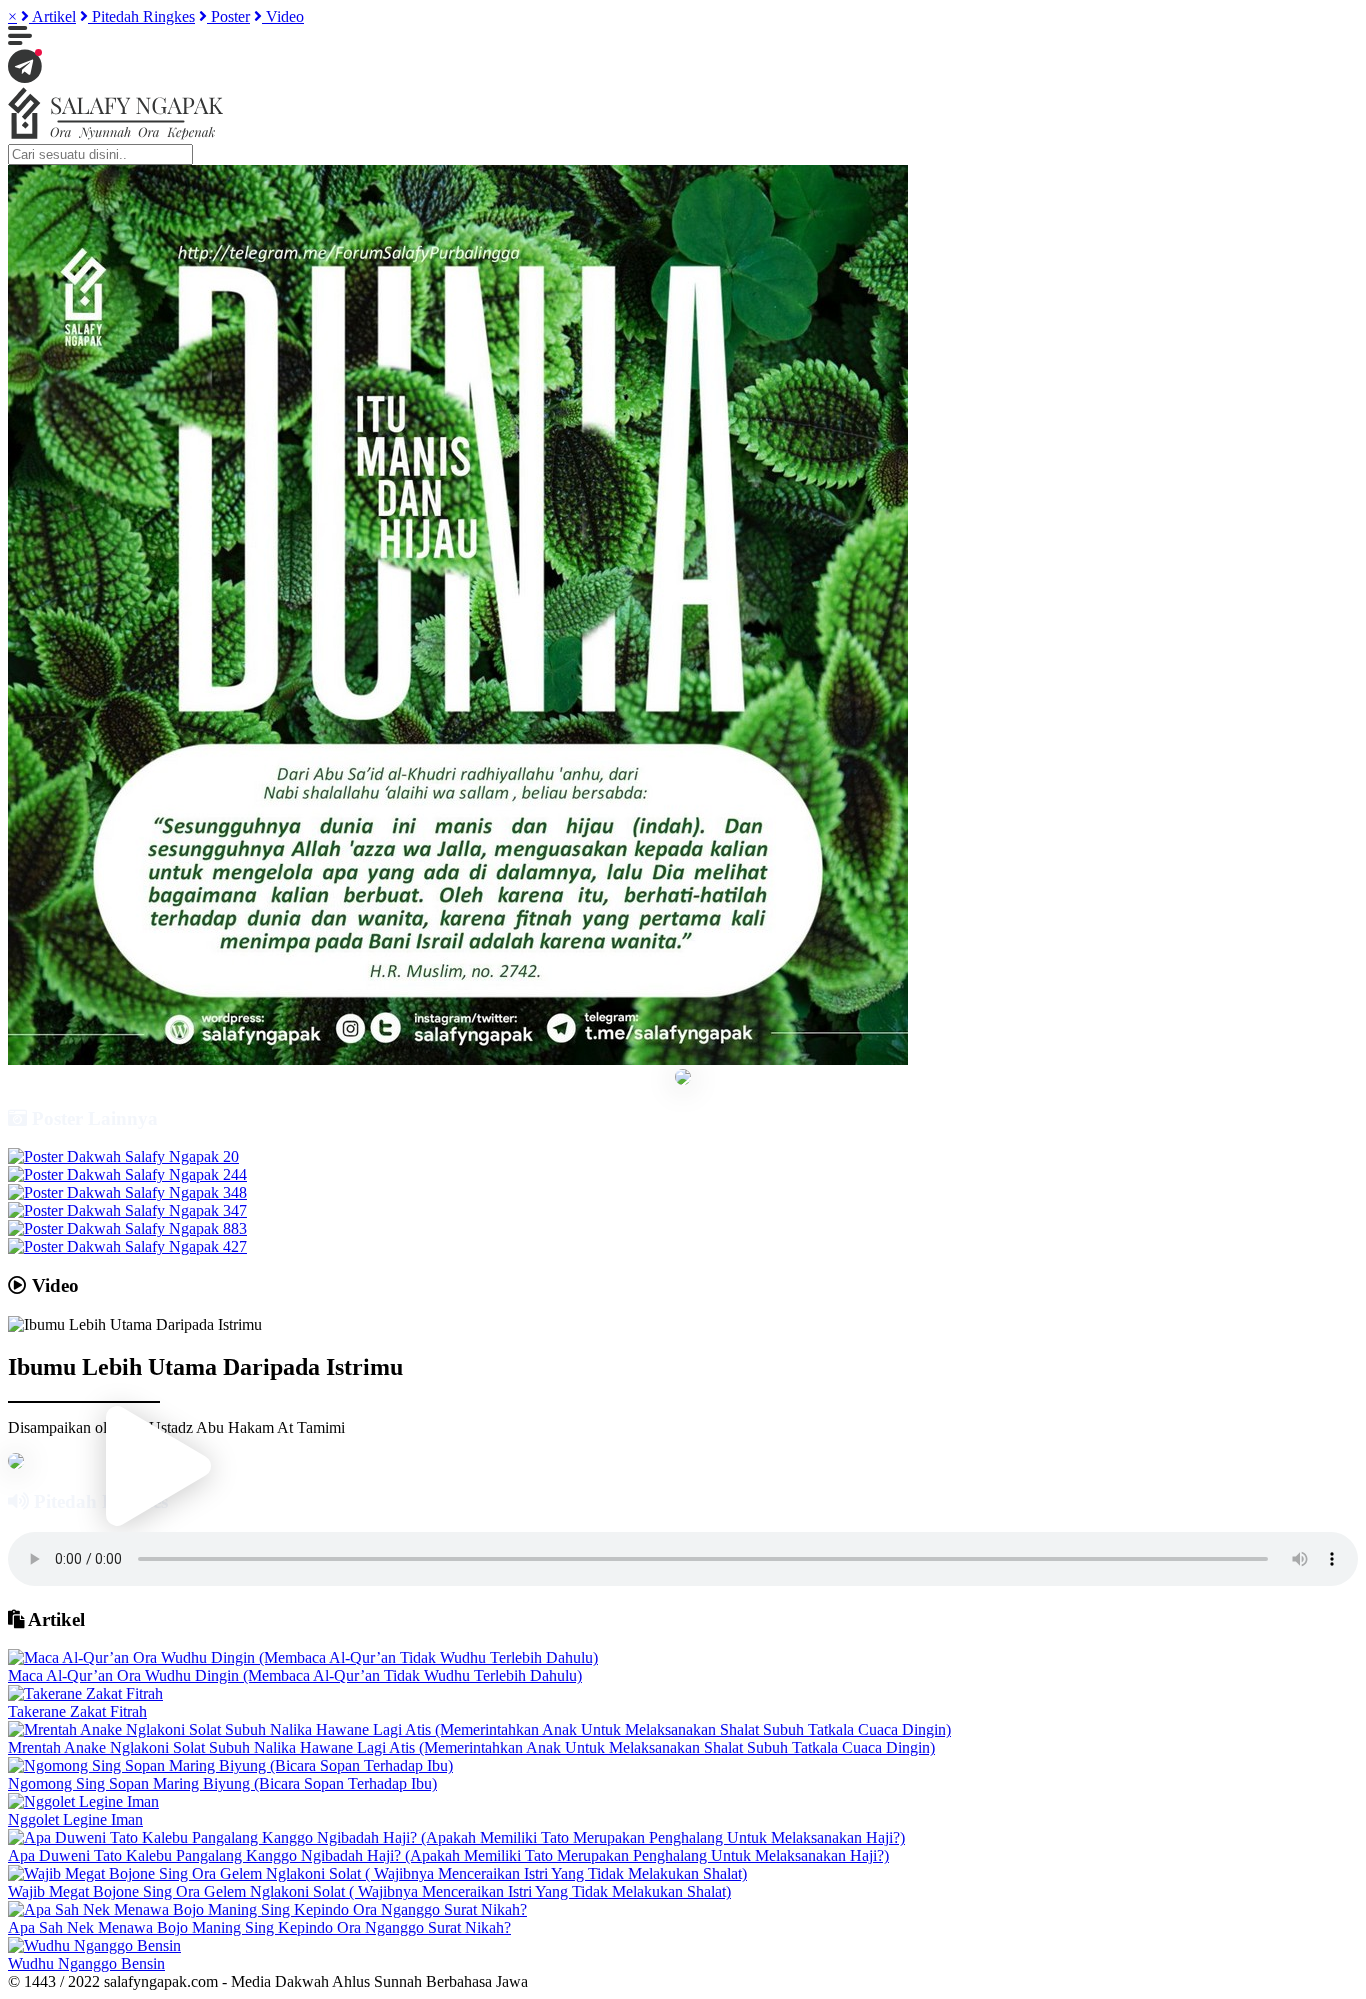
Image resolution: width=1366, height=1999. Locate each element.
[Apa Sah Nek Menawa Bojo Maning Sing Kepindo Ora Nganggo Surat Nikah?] (267, 1909)
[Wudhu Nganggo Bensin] (94, 1945)
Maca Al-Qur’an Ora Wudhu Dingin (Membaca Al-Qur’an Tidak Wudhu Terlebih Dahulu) (295, 1675)
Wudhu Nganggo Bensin (86, 1963)
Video (283, 16)
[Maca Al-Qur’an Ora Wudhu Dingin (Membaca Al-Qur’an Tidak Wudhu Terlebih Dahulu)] (303, 1657)
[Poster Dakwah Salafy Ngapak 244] (127, 1174)
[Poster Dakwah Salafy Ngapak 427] (127, 1246)
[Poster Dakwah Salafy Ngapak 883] (127, 1228)
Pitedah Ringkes (141, 16)
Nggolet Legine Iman (75, 1819)
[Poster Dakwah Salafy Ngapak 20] (123, 1156)
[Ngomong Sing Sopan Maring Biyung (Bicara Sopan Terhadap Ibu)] (230, 1765)
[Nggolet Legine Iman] (83, 1801)
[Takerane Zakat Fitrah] (85, 1693)
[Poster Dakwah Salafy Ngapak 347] (127, 1210)
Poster (228, 16)
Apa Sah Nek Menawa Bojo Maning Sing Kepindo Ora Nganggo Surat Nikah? (259, 1927)
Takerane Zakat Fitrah (77, 1711)
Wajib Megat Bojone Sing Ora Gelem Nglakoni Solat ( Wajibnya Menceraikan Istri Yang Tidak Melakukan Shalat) (369, 1891)
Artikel (52, 16)
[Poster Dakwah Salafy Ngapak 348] (127, 1192)
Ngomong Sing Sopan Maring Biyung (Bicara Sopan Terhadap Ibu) (222, 1783)
